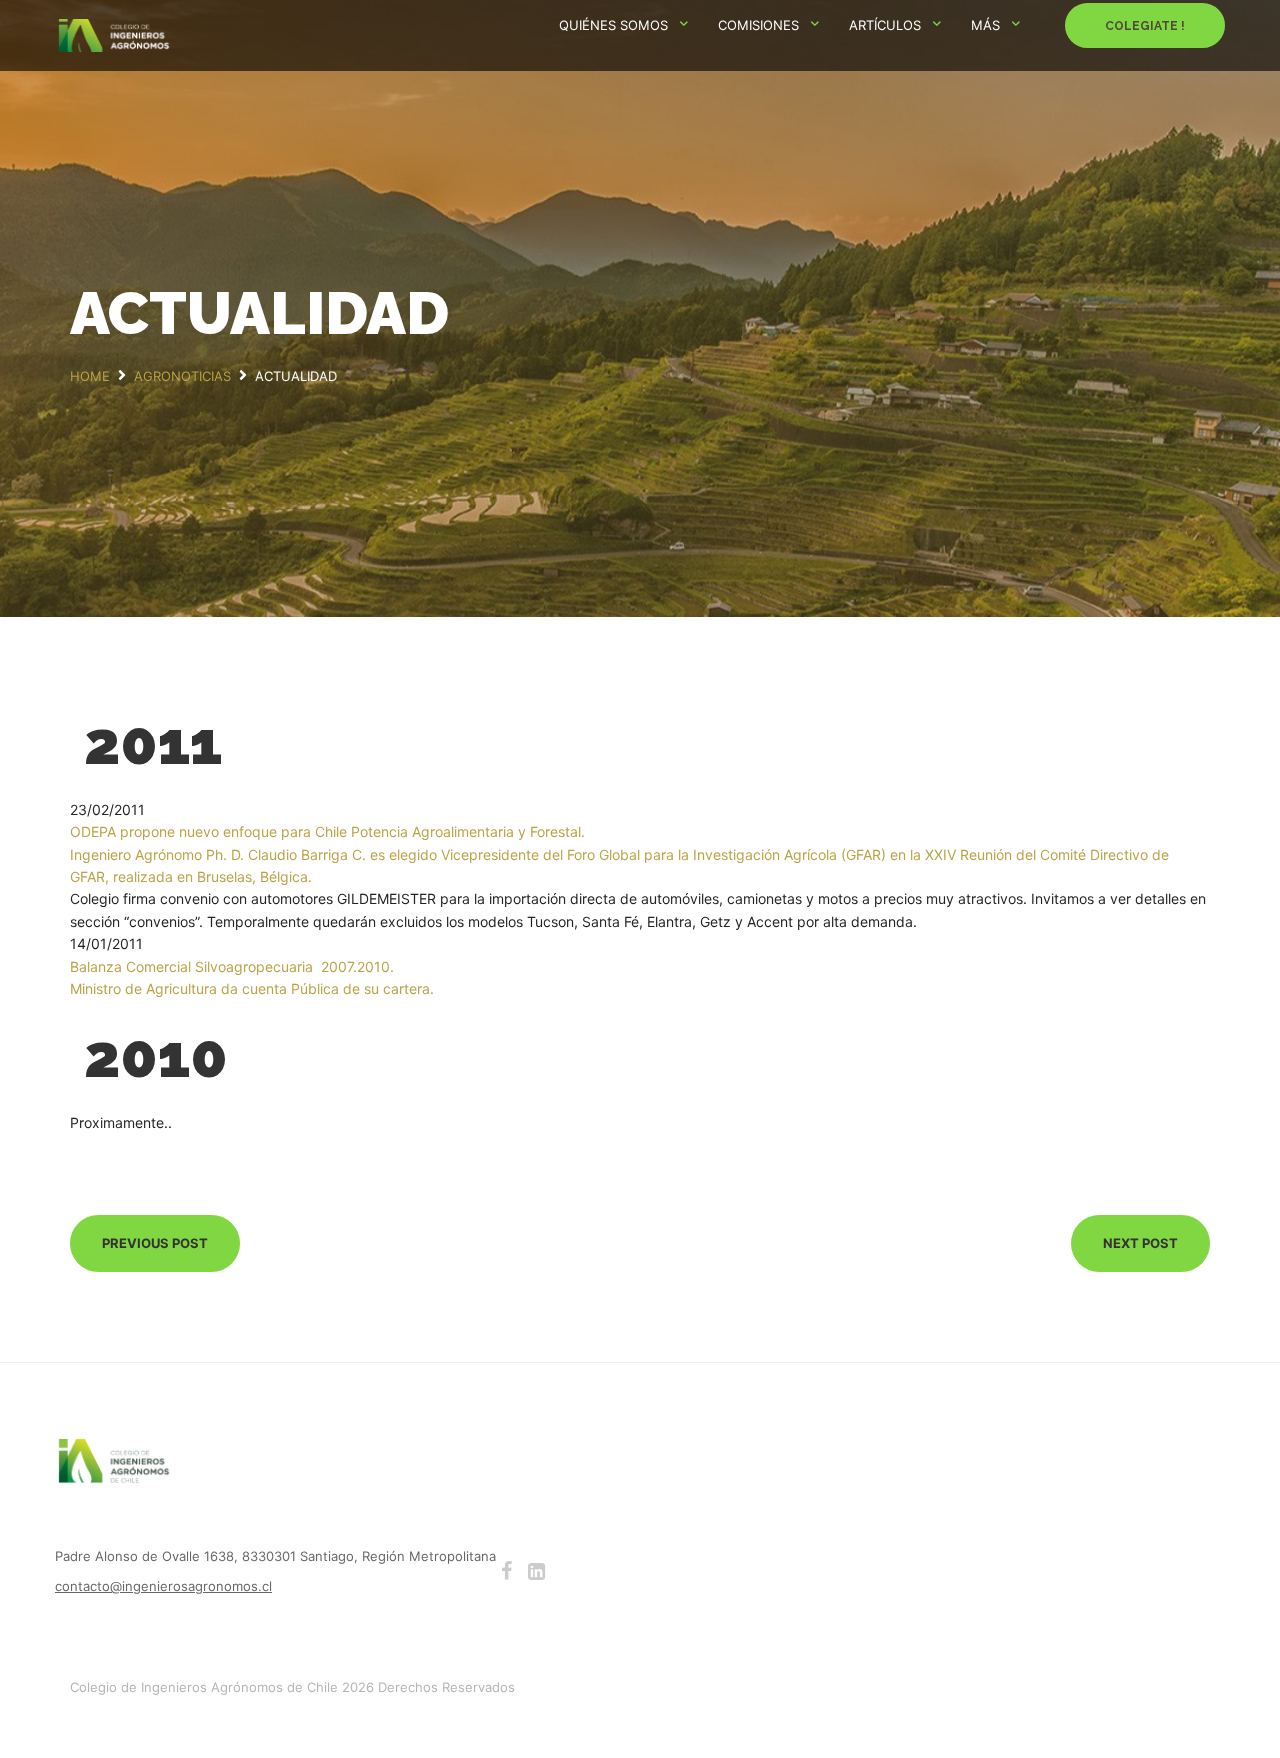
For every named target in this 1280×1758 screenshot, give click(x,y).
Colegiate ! (1145, 26)
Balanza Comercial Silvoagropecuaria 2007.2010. (232, 966)
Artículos (885, 25)
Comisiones (758, 25)
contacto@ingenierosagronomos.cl (163, 1586)
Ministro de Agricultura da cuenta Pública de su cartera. (252, 988)
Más (985, 25)
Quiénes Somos (613, 25)
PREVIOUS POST (155, 1243)
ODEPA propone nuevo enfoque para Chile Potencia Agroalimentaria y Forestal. (327, 831)
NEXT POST (1140, 1243)
